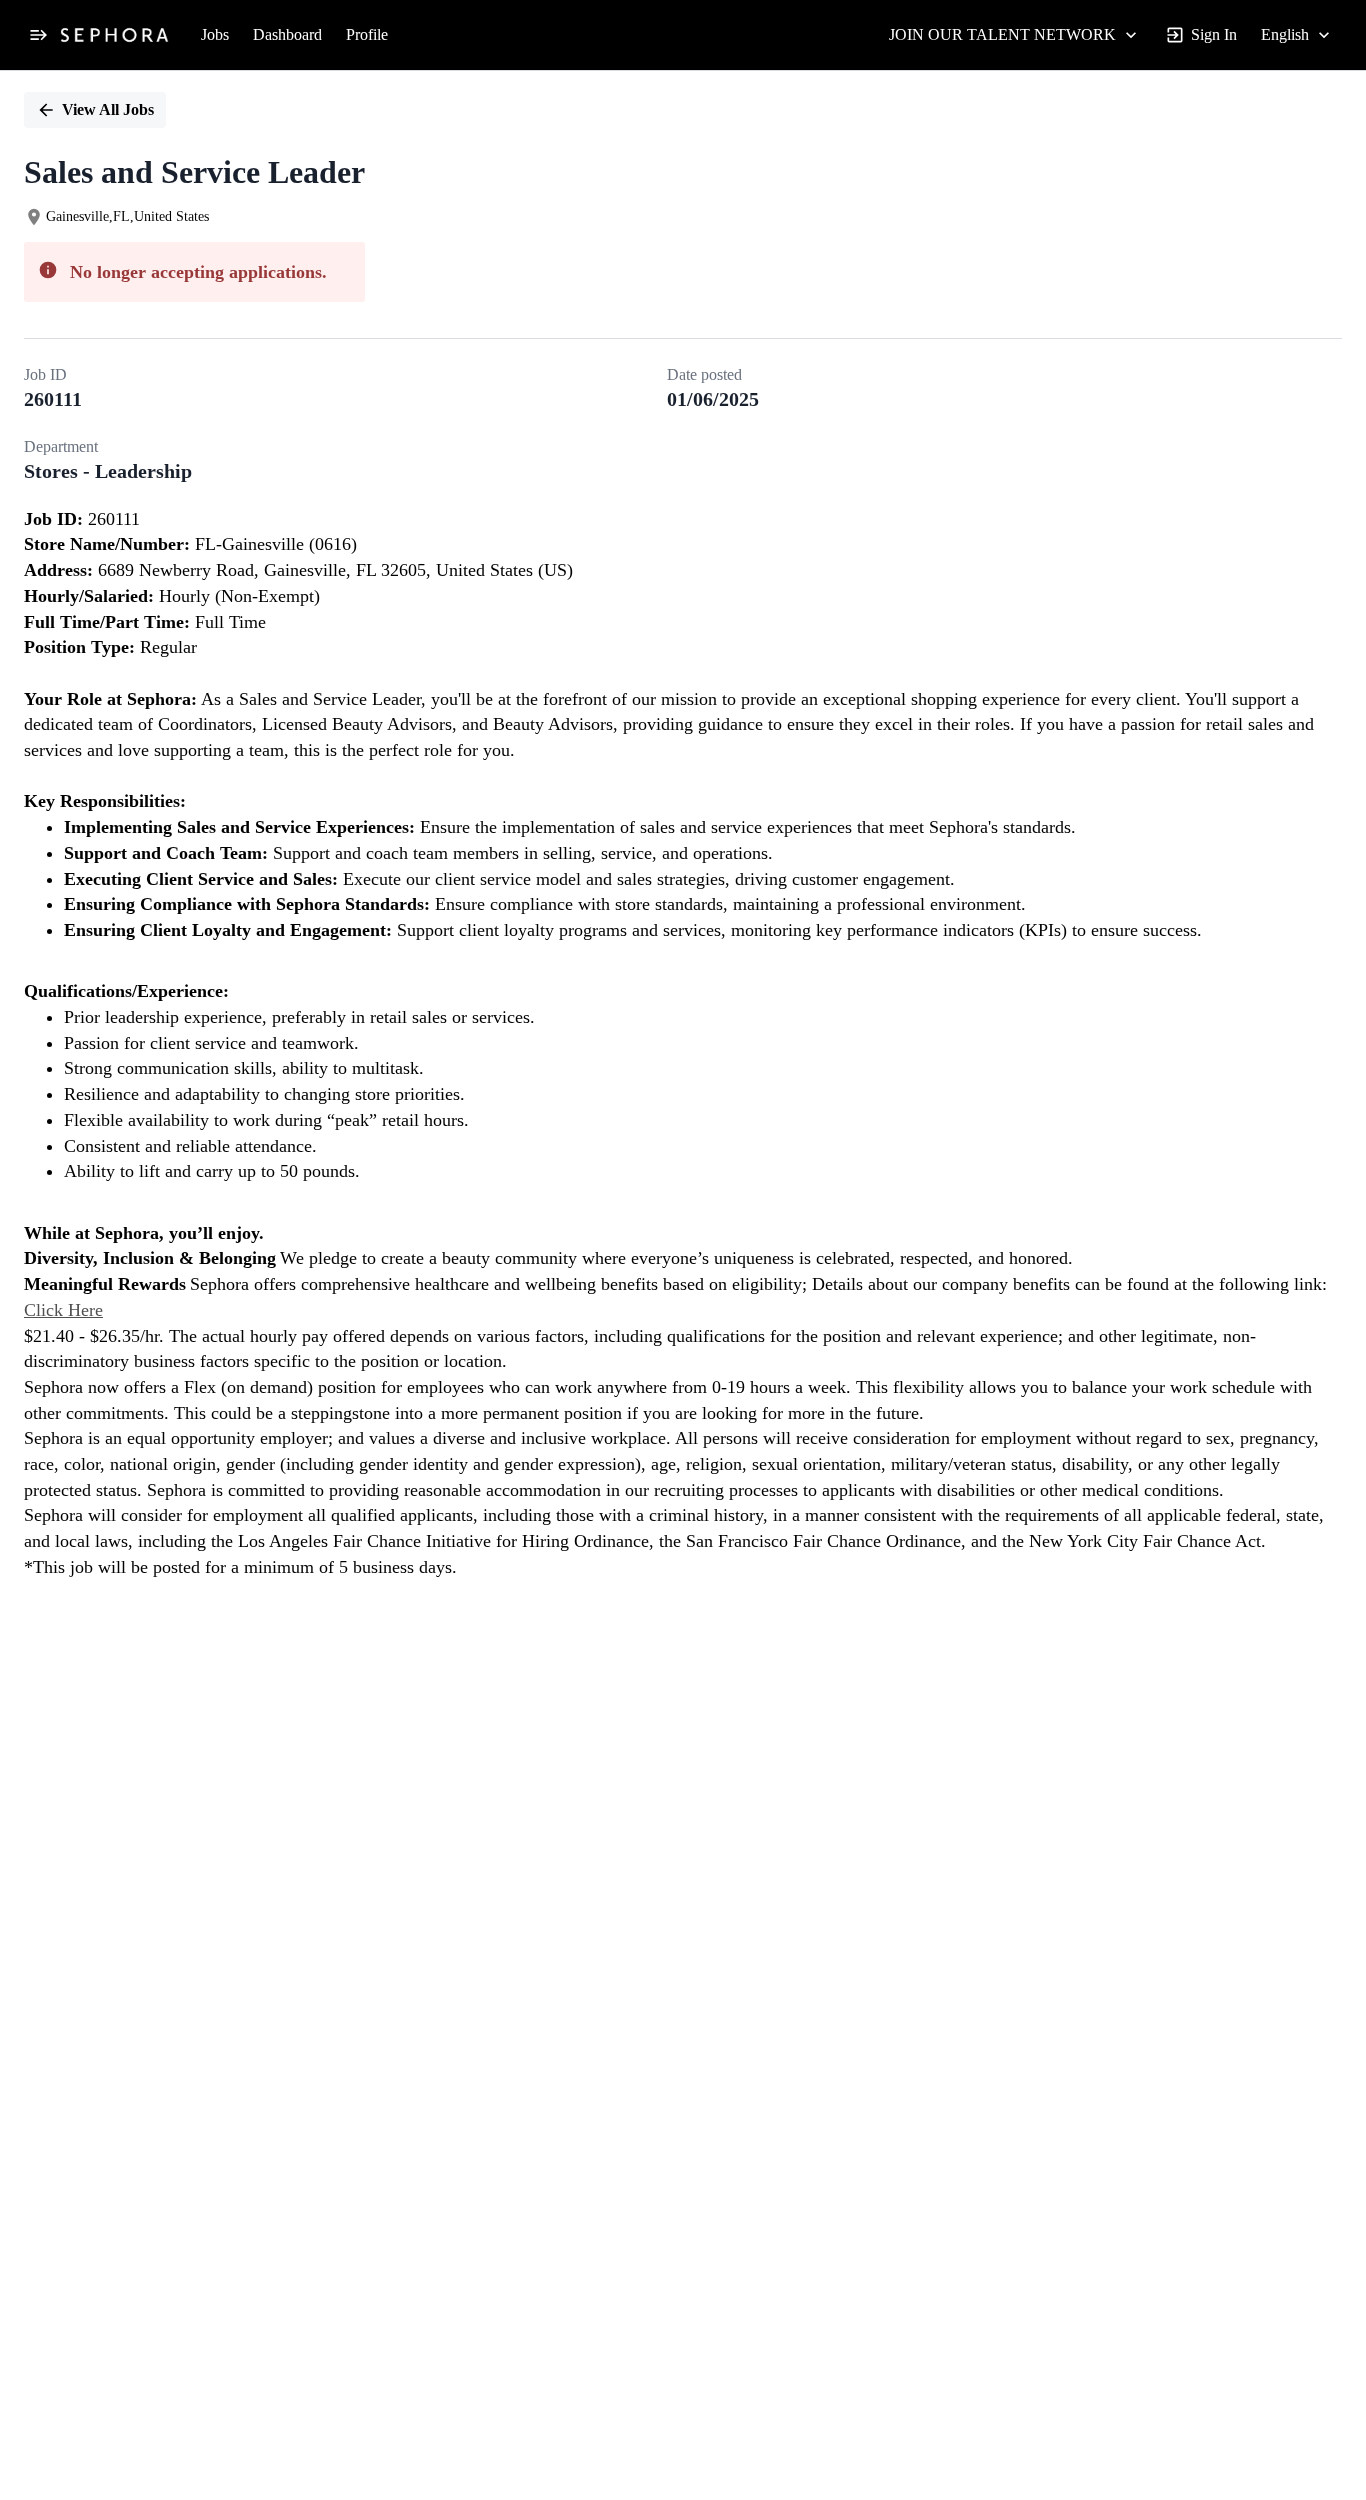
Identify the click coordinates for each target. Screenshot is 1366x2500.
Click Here (63, 1310)
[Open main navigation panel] (38, 35)
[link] (114, 35)
